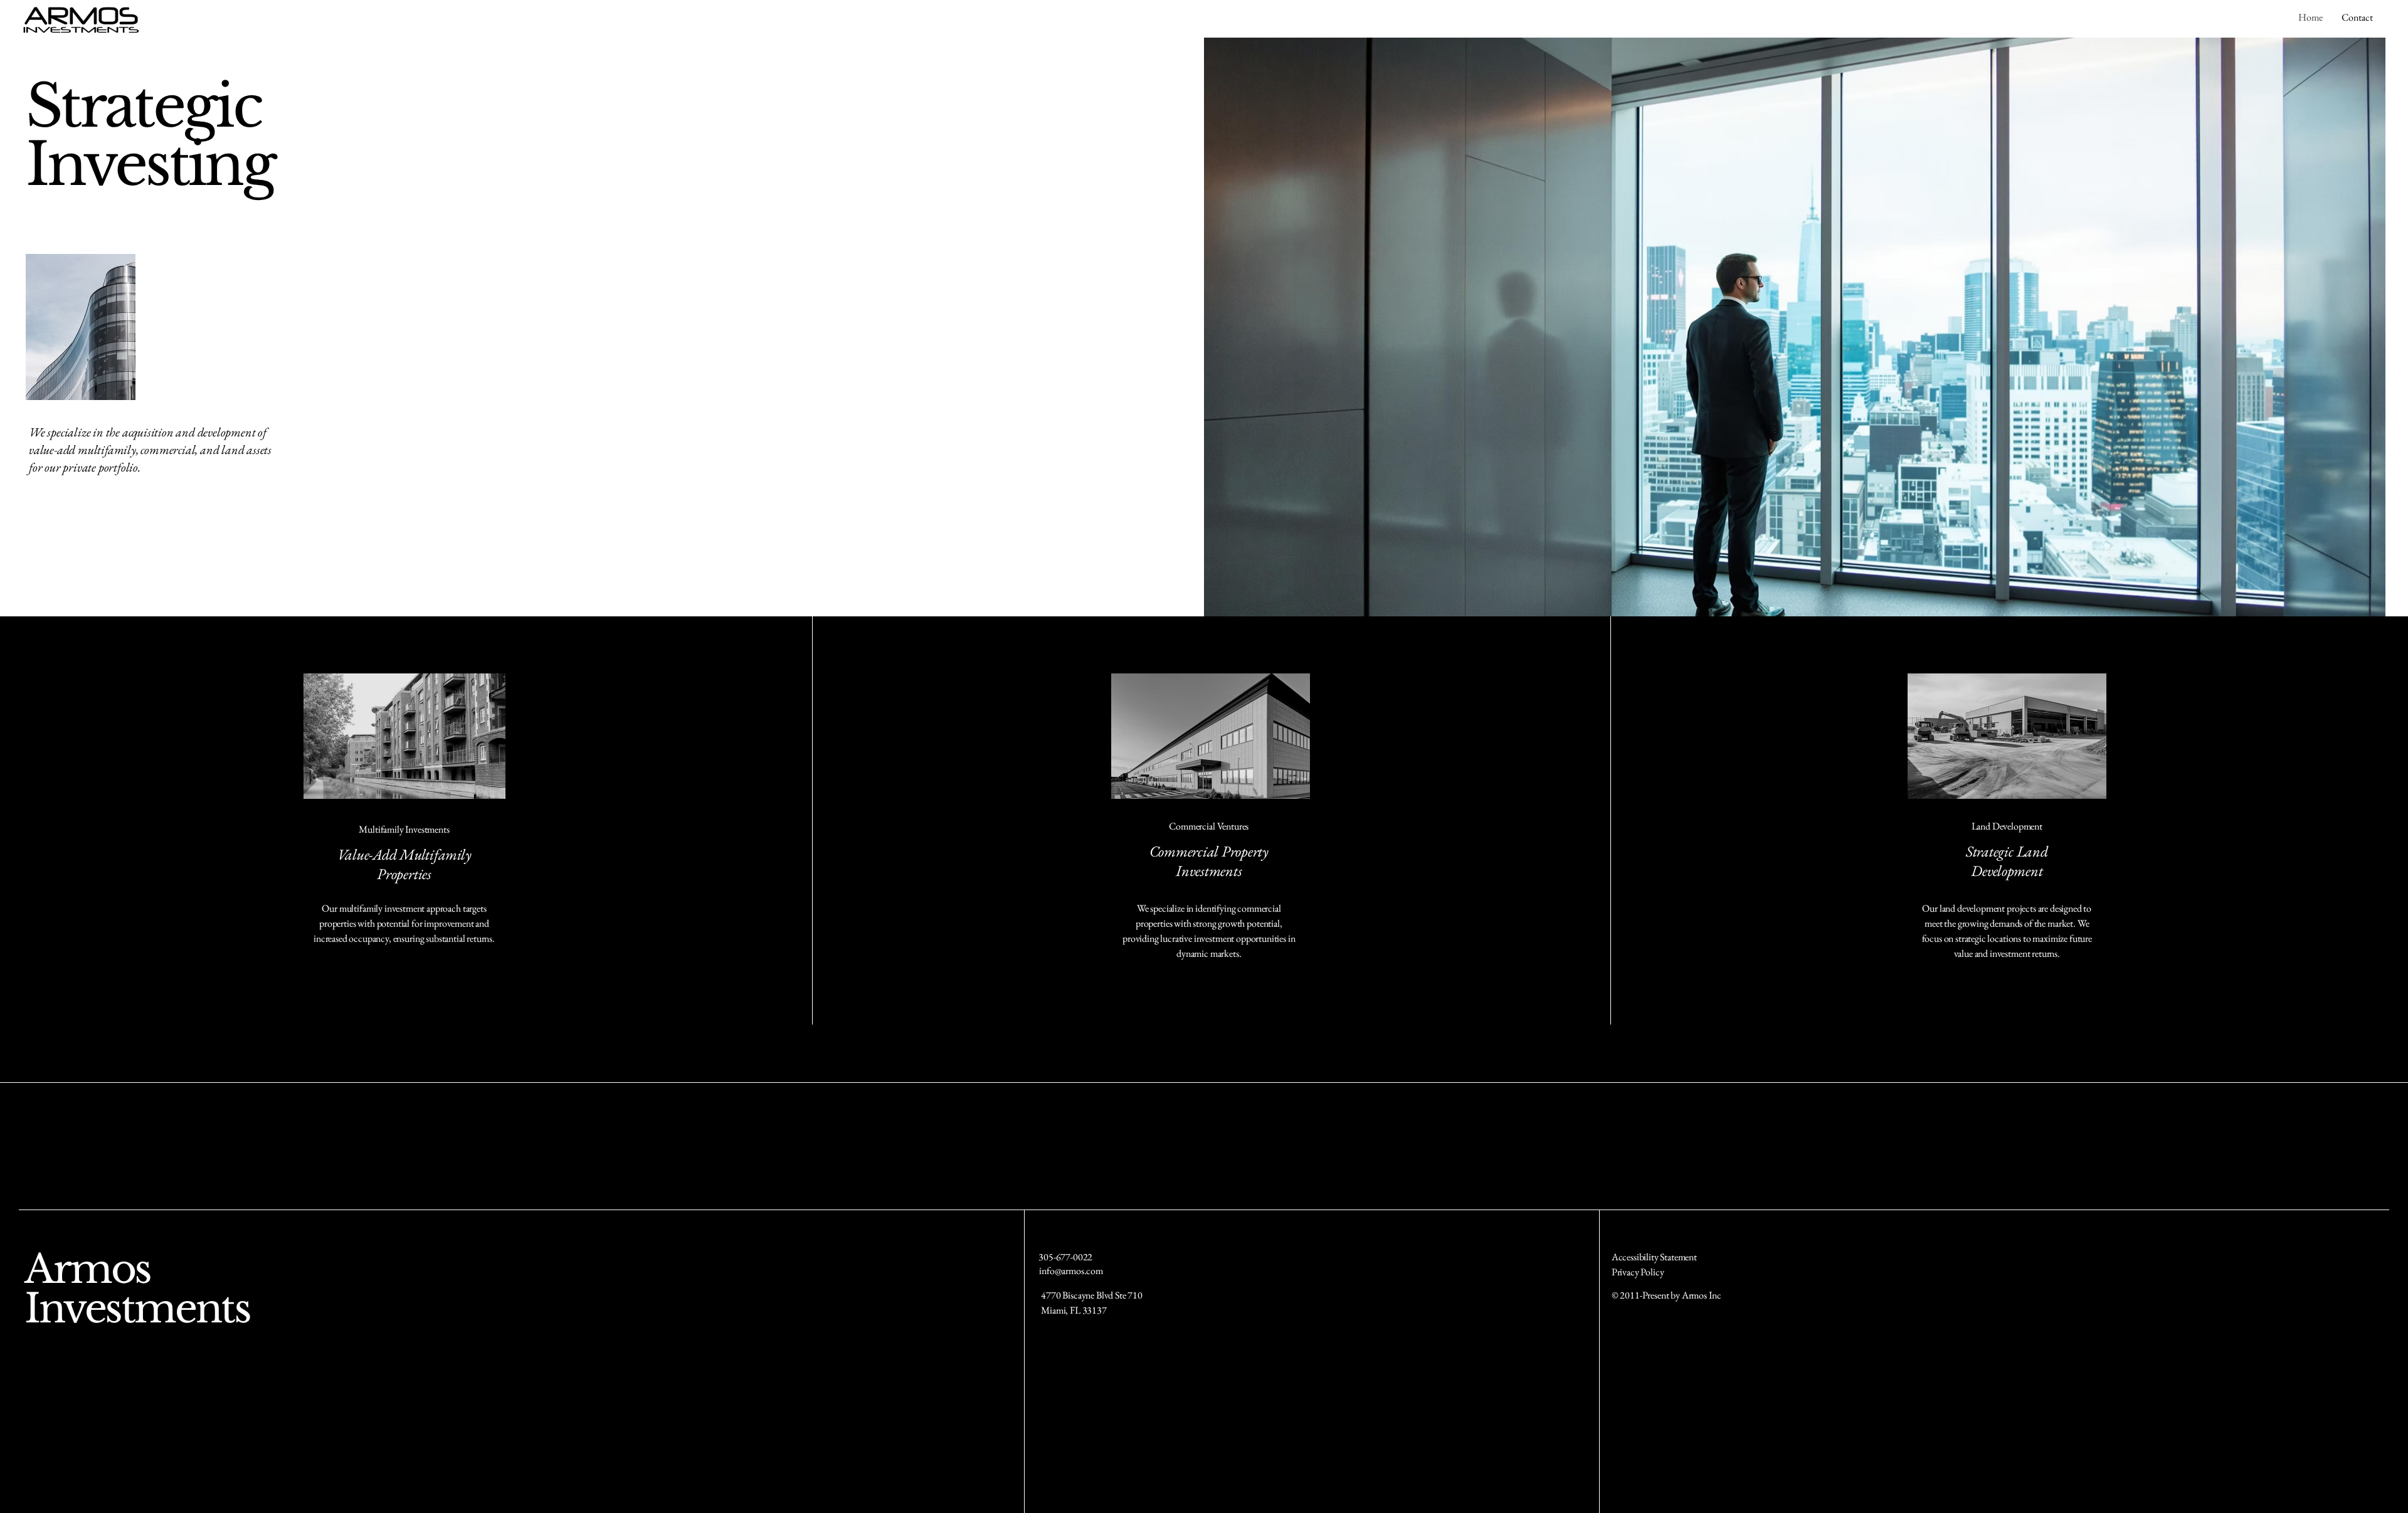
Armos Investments (137, 1289)
